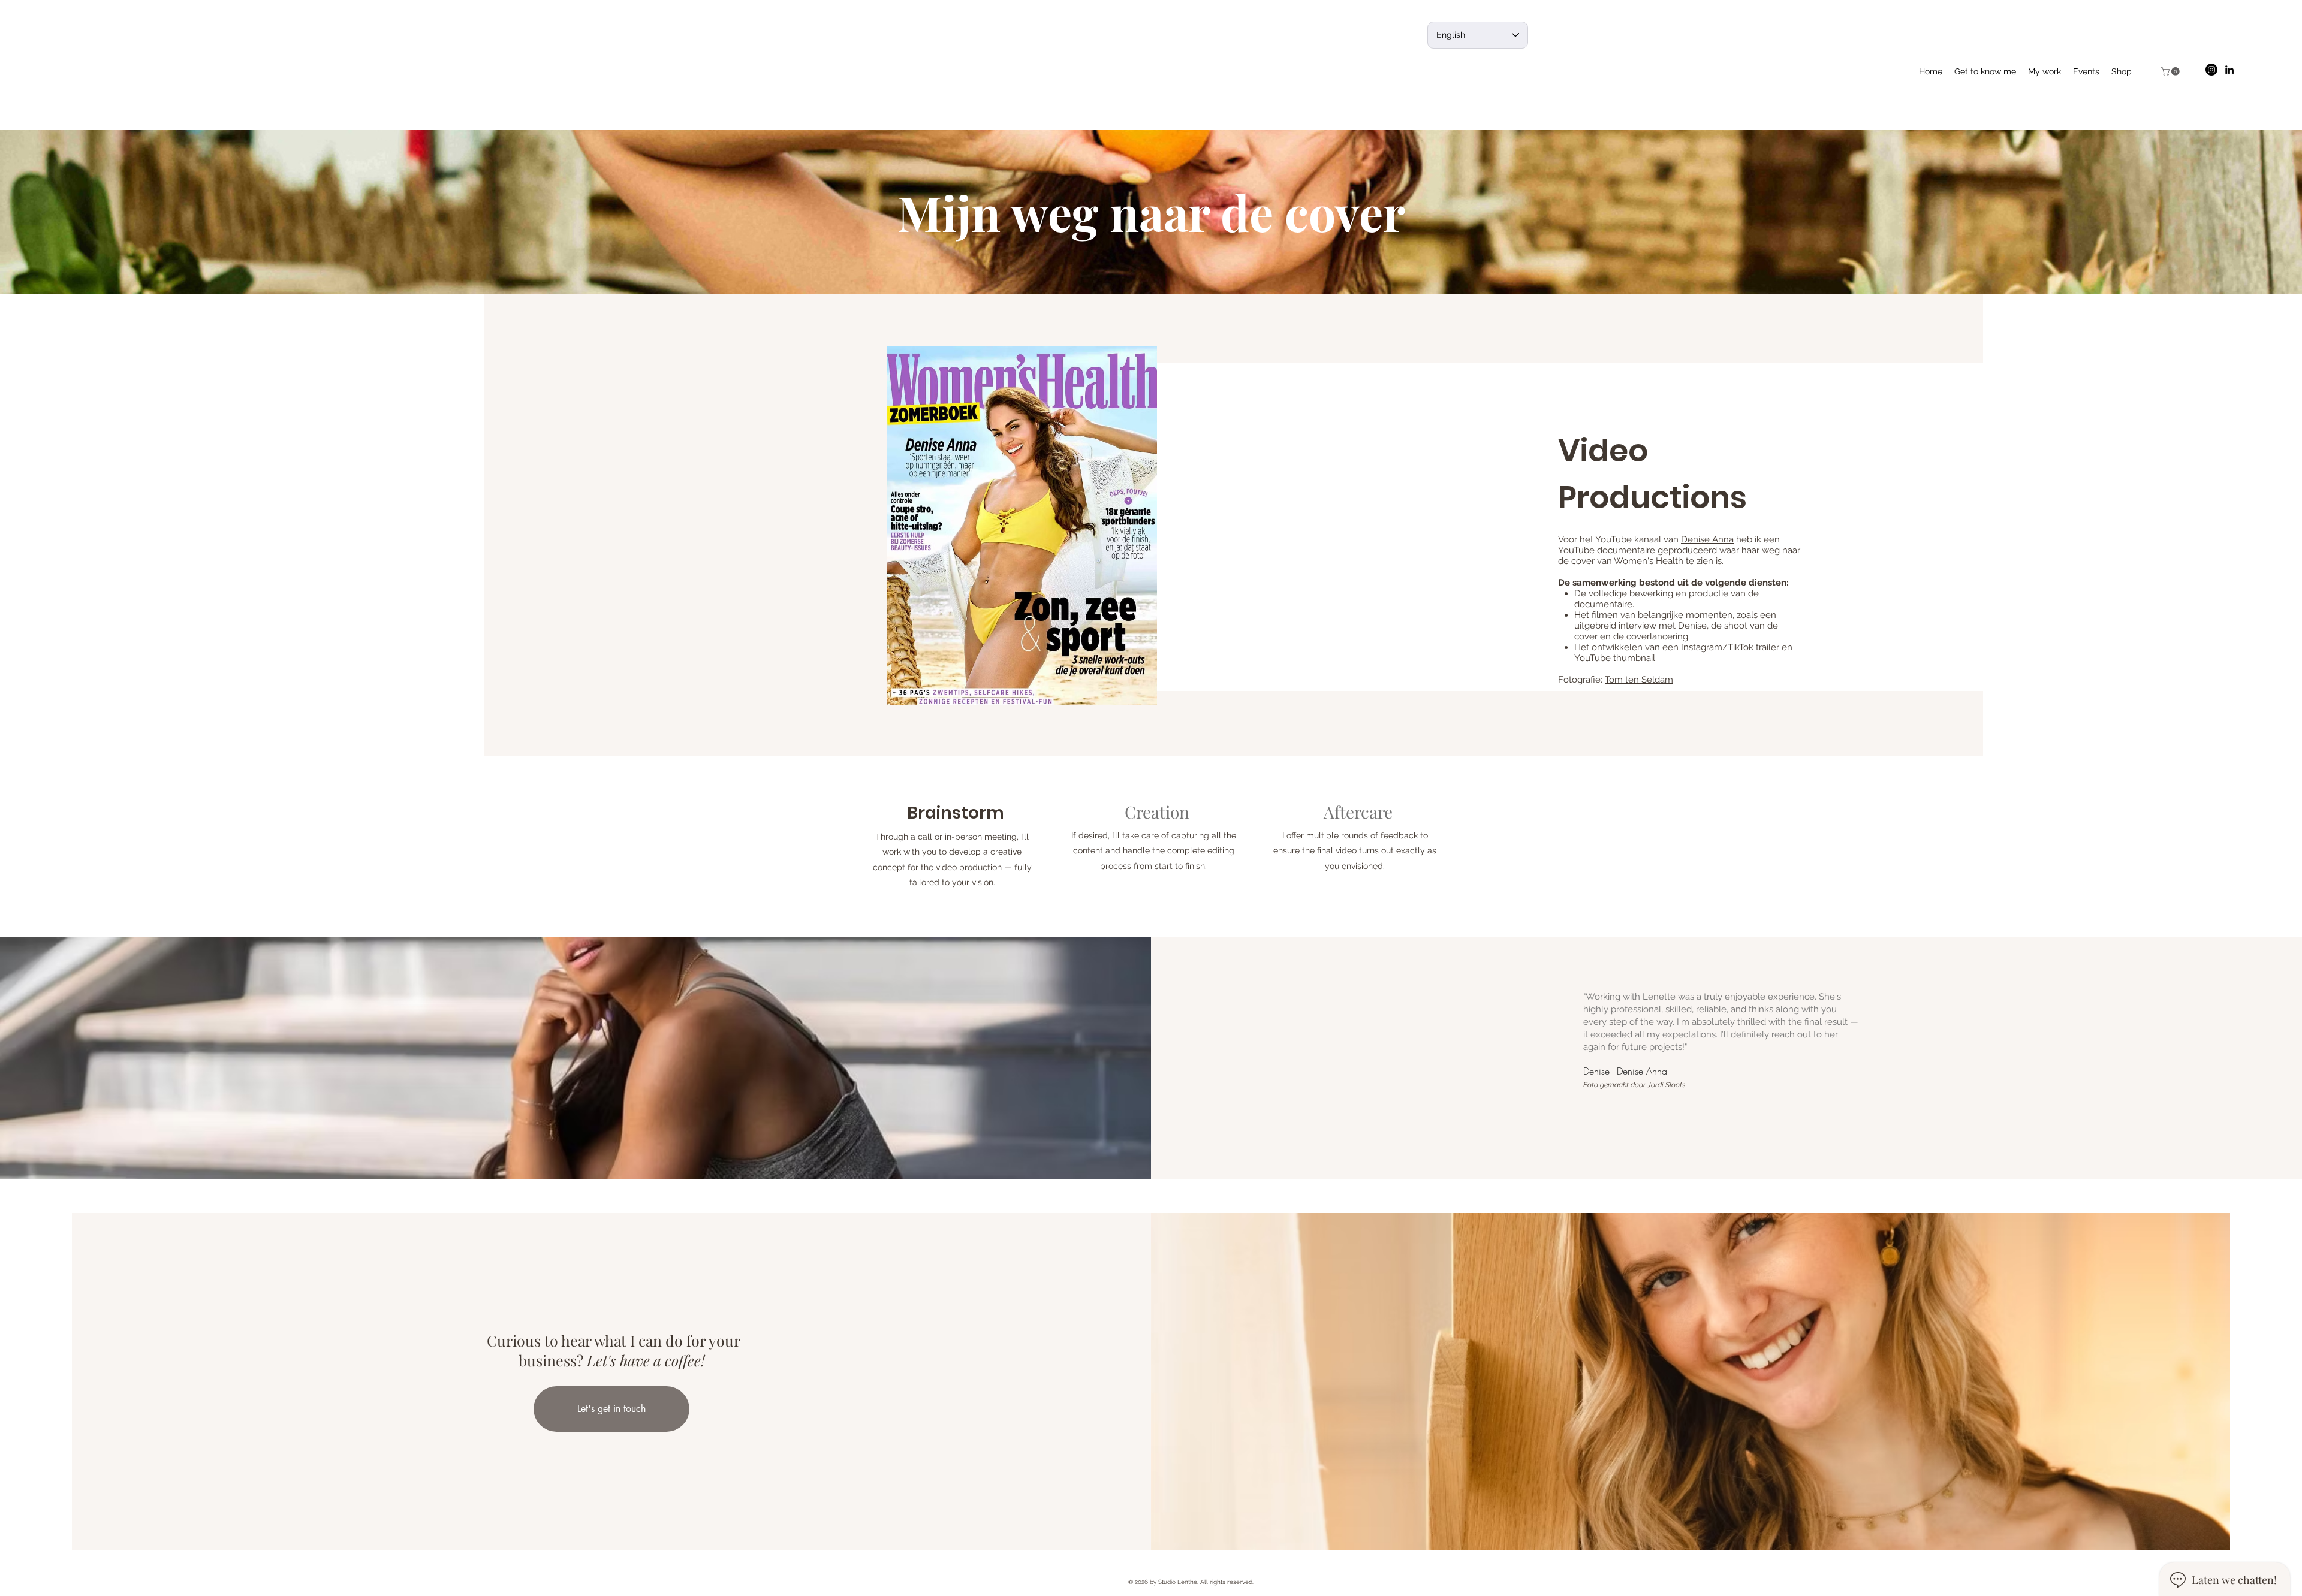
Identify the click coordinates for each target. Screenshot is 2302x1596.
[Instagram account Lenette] (2211, 70)
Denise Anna (1707, 539)
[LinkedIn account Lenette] (2229, 70)
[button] (2171, 71)
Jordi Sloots (1667, 1085)
